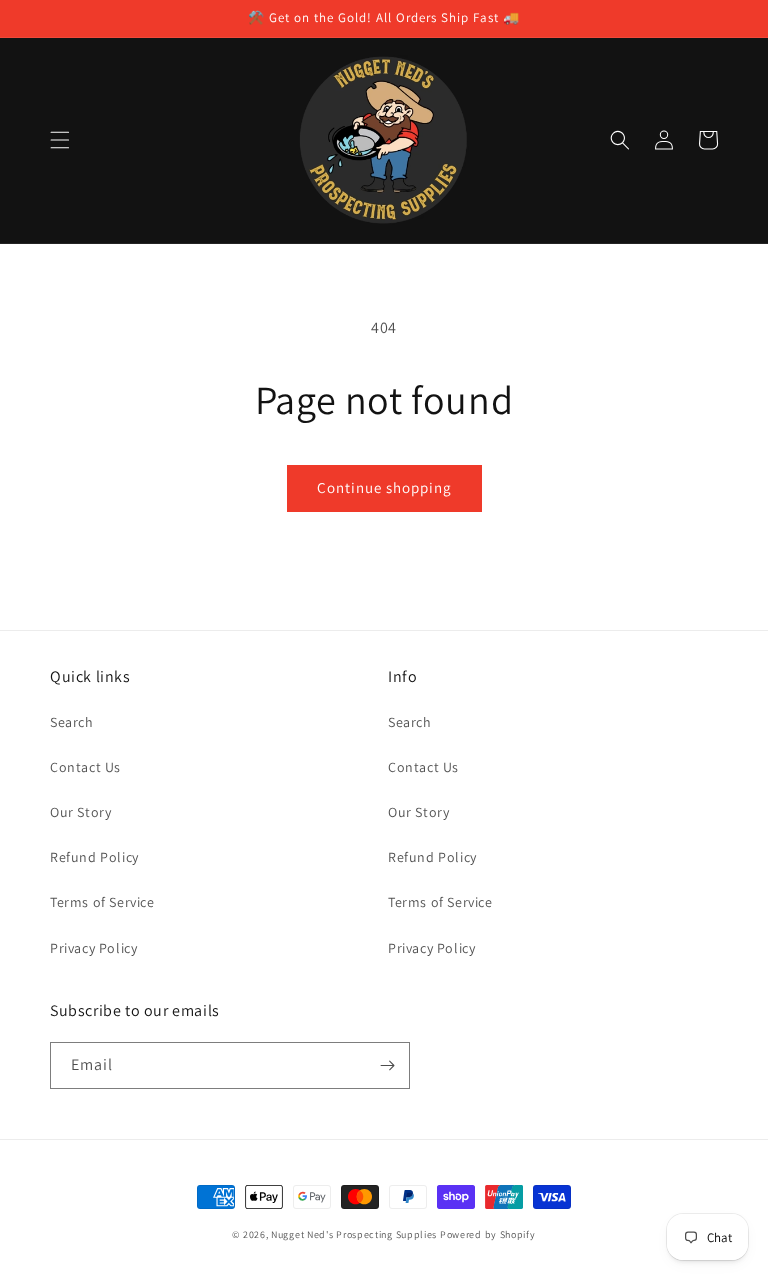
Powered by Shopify (488, 1234)
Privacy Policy (93, 948)
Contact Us (85, 767)
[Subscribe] (387, 1065)
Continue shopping (384, 487)
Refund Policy (94, 857)
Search (72, 722)
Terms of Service (102, 902)
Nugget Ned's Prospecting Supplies (354, 1234)
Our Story (80, 812)
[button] (60, 140)
